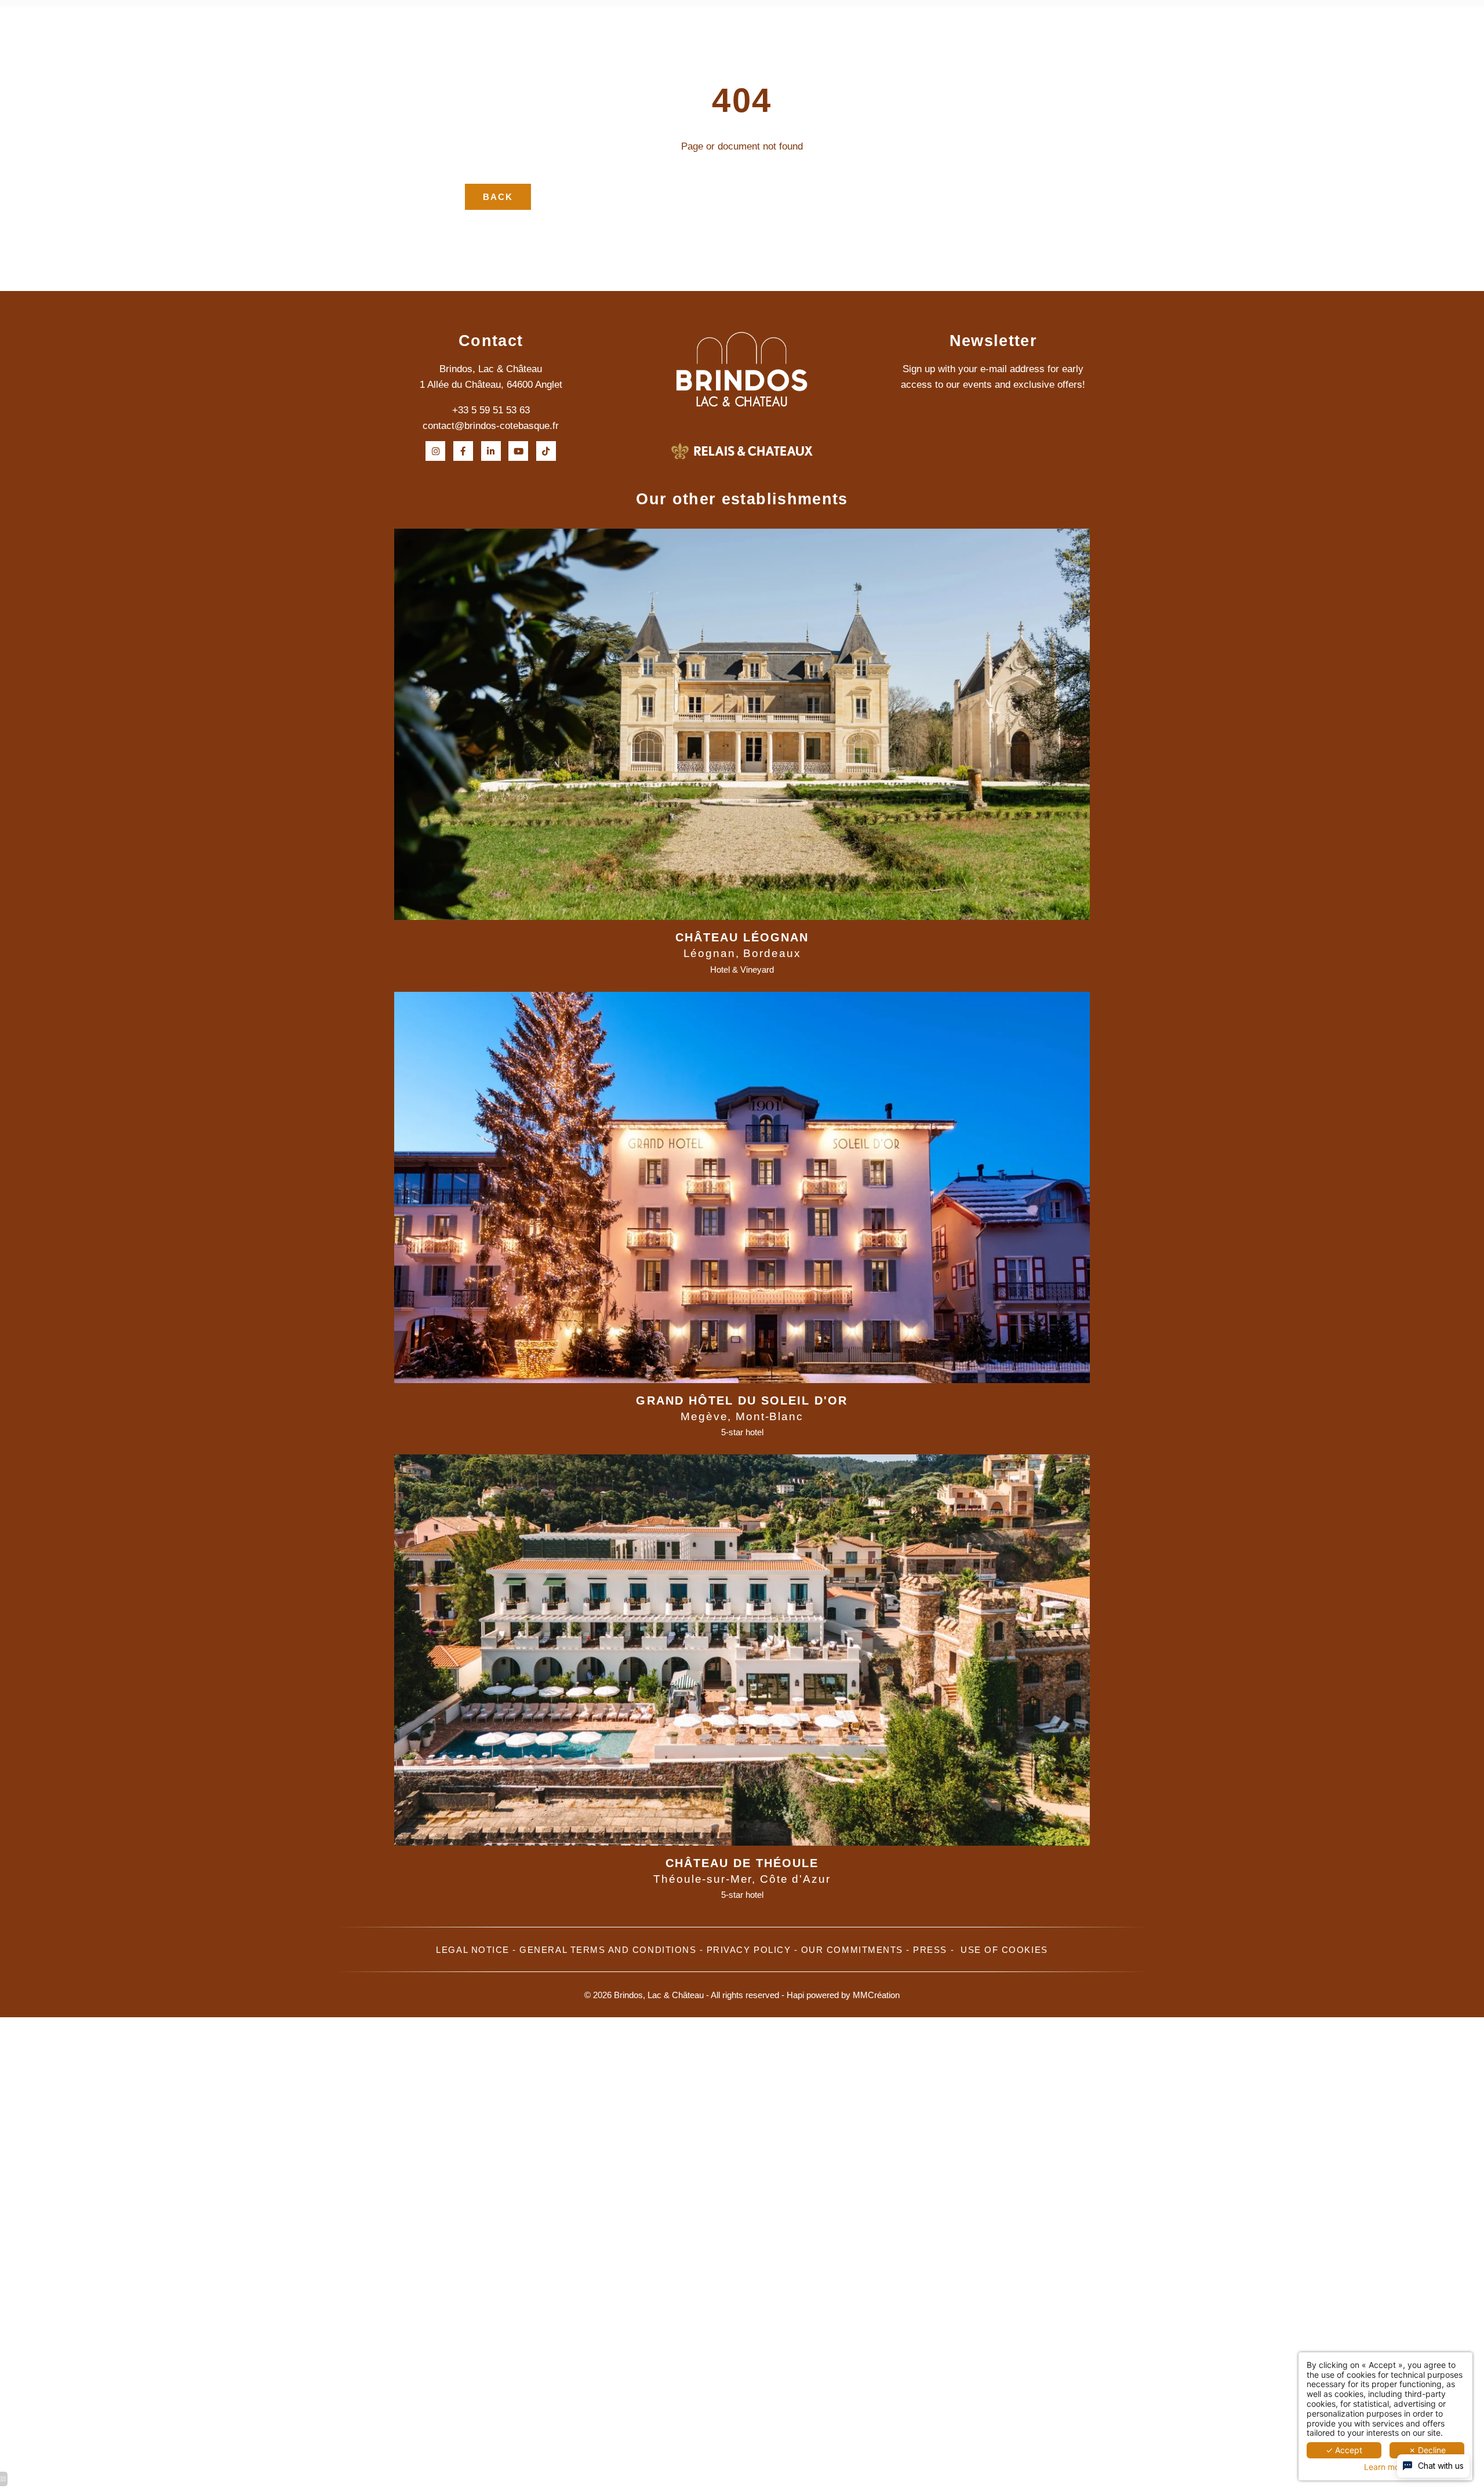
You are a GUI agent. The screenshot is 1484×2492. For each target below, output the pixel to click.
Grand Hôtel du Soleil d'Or (742, 1400)
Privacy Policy (749, 1950)
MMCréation (876, 1995)
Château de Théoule (742, 1863)
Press (930, 1950)
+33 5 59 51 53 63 (491, 410)
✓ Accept (1344, 2450)
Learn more (1385, 2467)
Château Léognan (742, 937)
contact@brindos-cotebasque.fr (491, 426)
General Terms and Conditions (608, 1950)
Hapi (795, 1995)
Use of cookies (1004, 1950)
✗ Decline (1427, 2450)
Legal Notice (472, 1950)
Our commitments (852, 1950)
